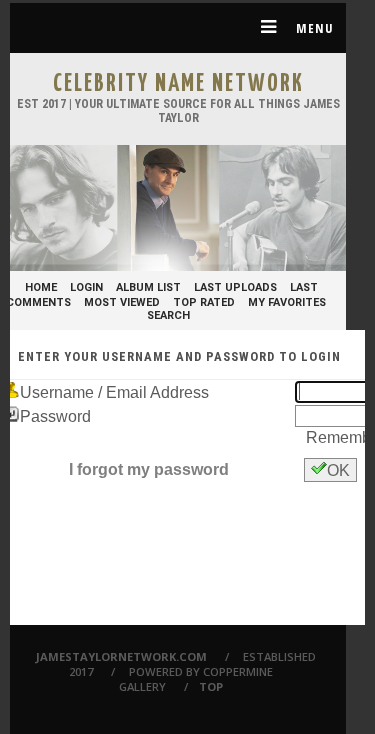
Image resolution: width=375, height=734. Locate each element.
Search (168, 315)
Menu (312, 28)
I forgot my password (149, 469)
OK (338, 470)
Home (41, 287)
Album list (148, 287)
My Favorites (287, 302)
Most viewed (122, 302)
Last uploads (235, 287)
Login (86, 287)
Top (211, 686)
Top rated (204, 302)
